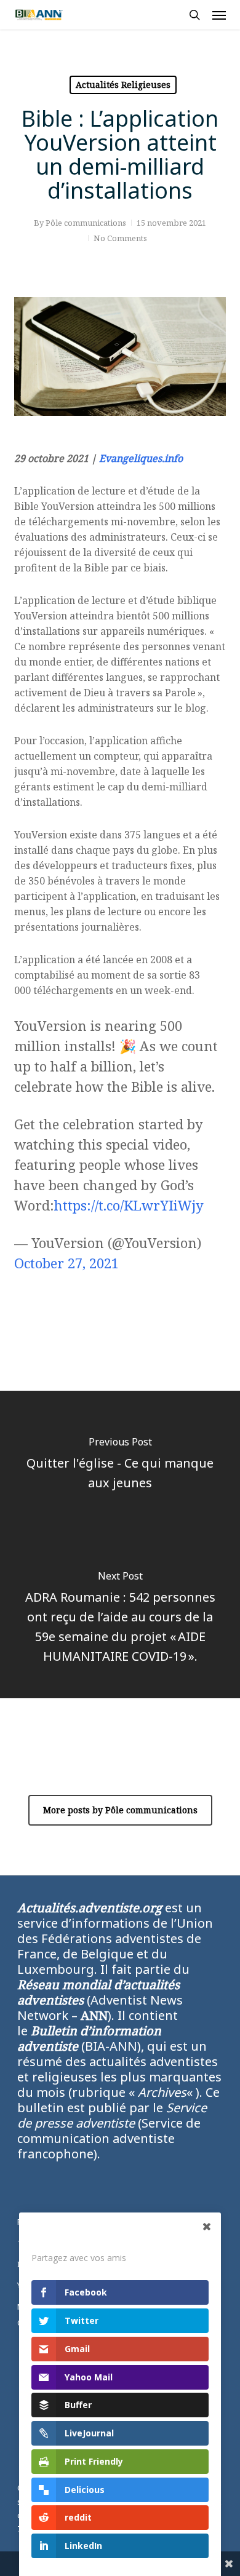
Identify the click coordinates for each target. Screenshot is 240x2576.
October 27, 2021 (66, 1263)
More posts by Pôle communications (120, 1810)
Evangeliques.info (141, 458)
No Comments (120, 238)
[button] (219, 15)
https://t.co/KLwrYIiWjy (129, 1205)
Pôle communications (86, 223)
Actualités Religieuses (123, 85)
